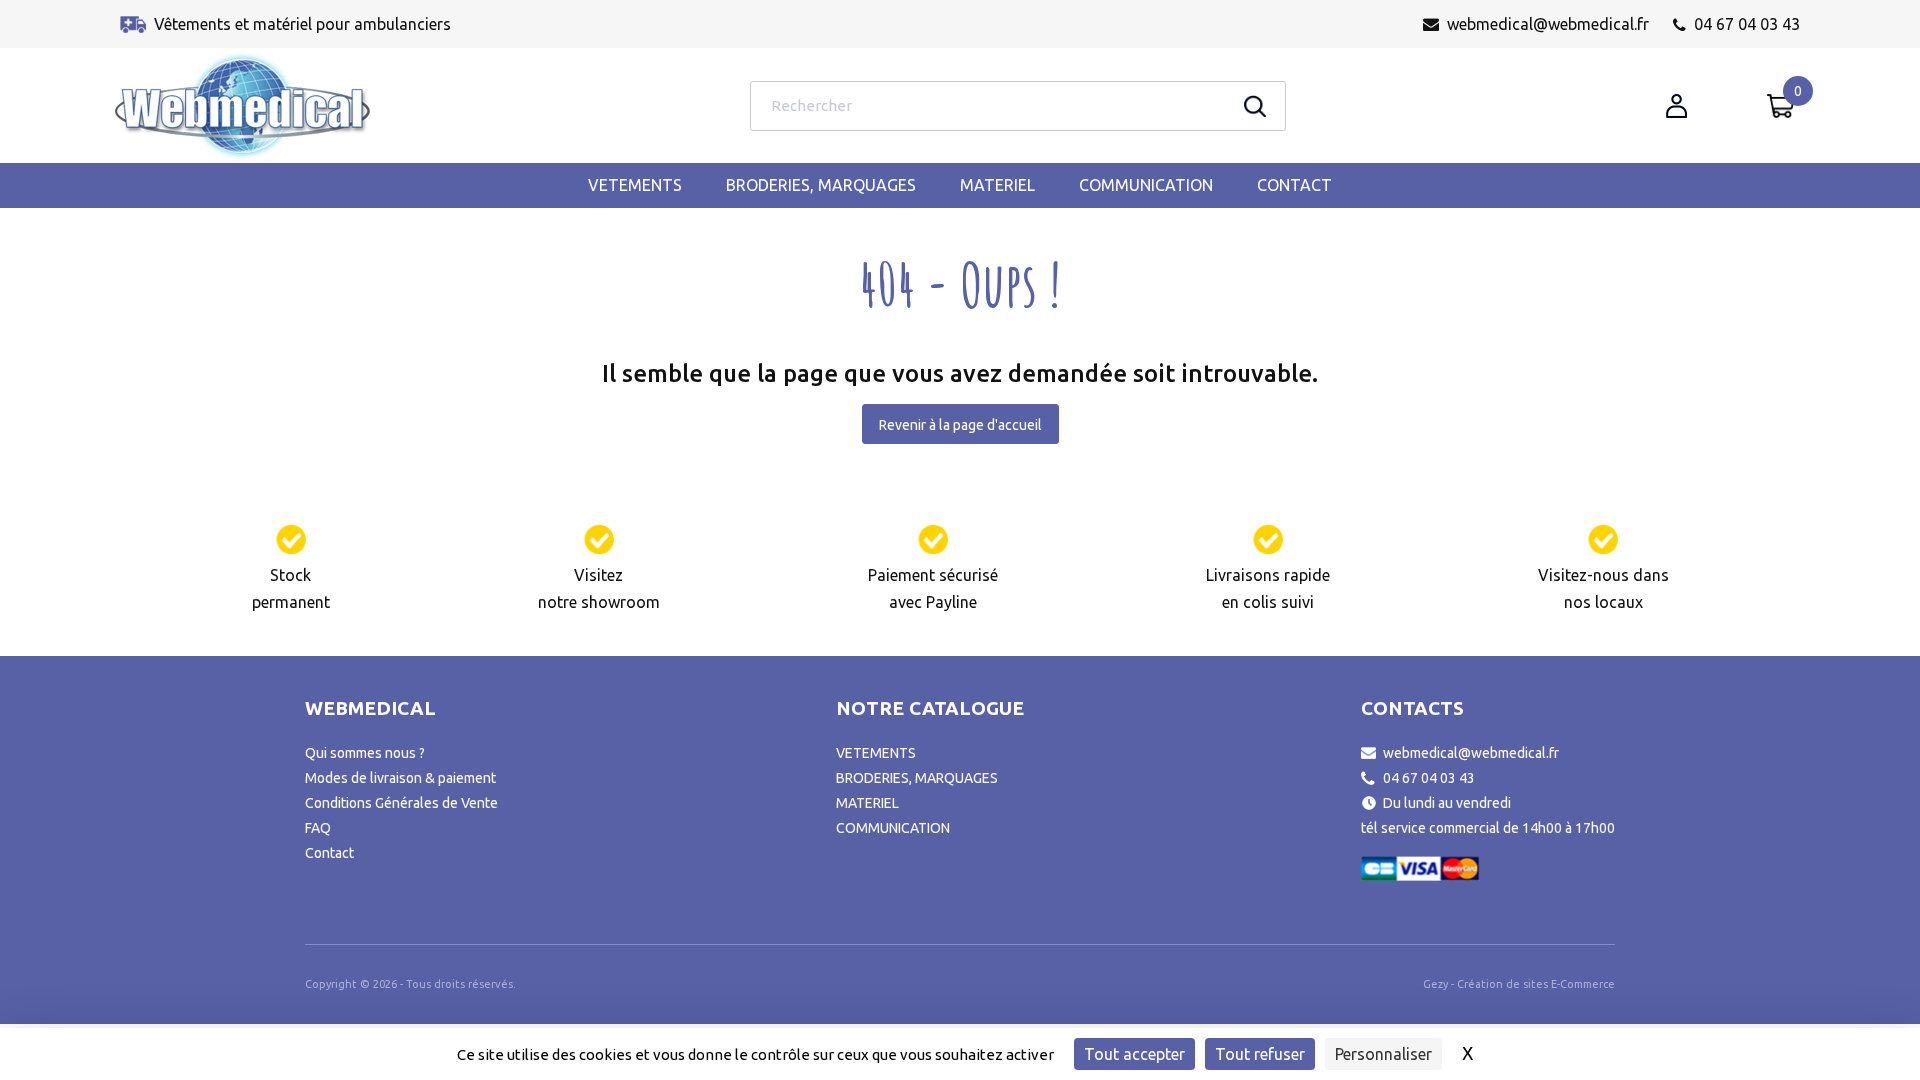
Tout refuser (1260, 1054)
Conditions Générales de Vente (401, 803)
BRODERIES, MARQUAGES (821, 185)
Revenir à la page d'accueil (960, 425)
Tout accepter (1134, 1054)
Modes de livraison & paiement (400, 778)
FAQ (318, 828)
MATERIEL (997, 185)
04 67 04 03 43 (1747, 24)
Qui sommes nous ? (365, 753)
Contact (1294, 185)
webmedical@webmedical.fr (1548, 24)
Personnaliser (1383, 1054)
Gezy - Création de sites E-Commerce (1519, 984)
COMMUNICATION (1146, 185)
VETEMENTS (635, 185)
